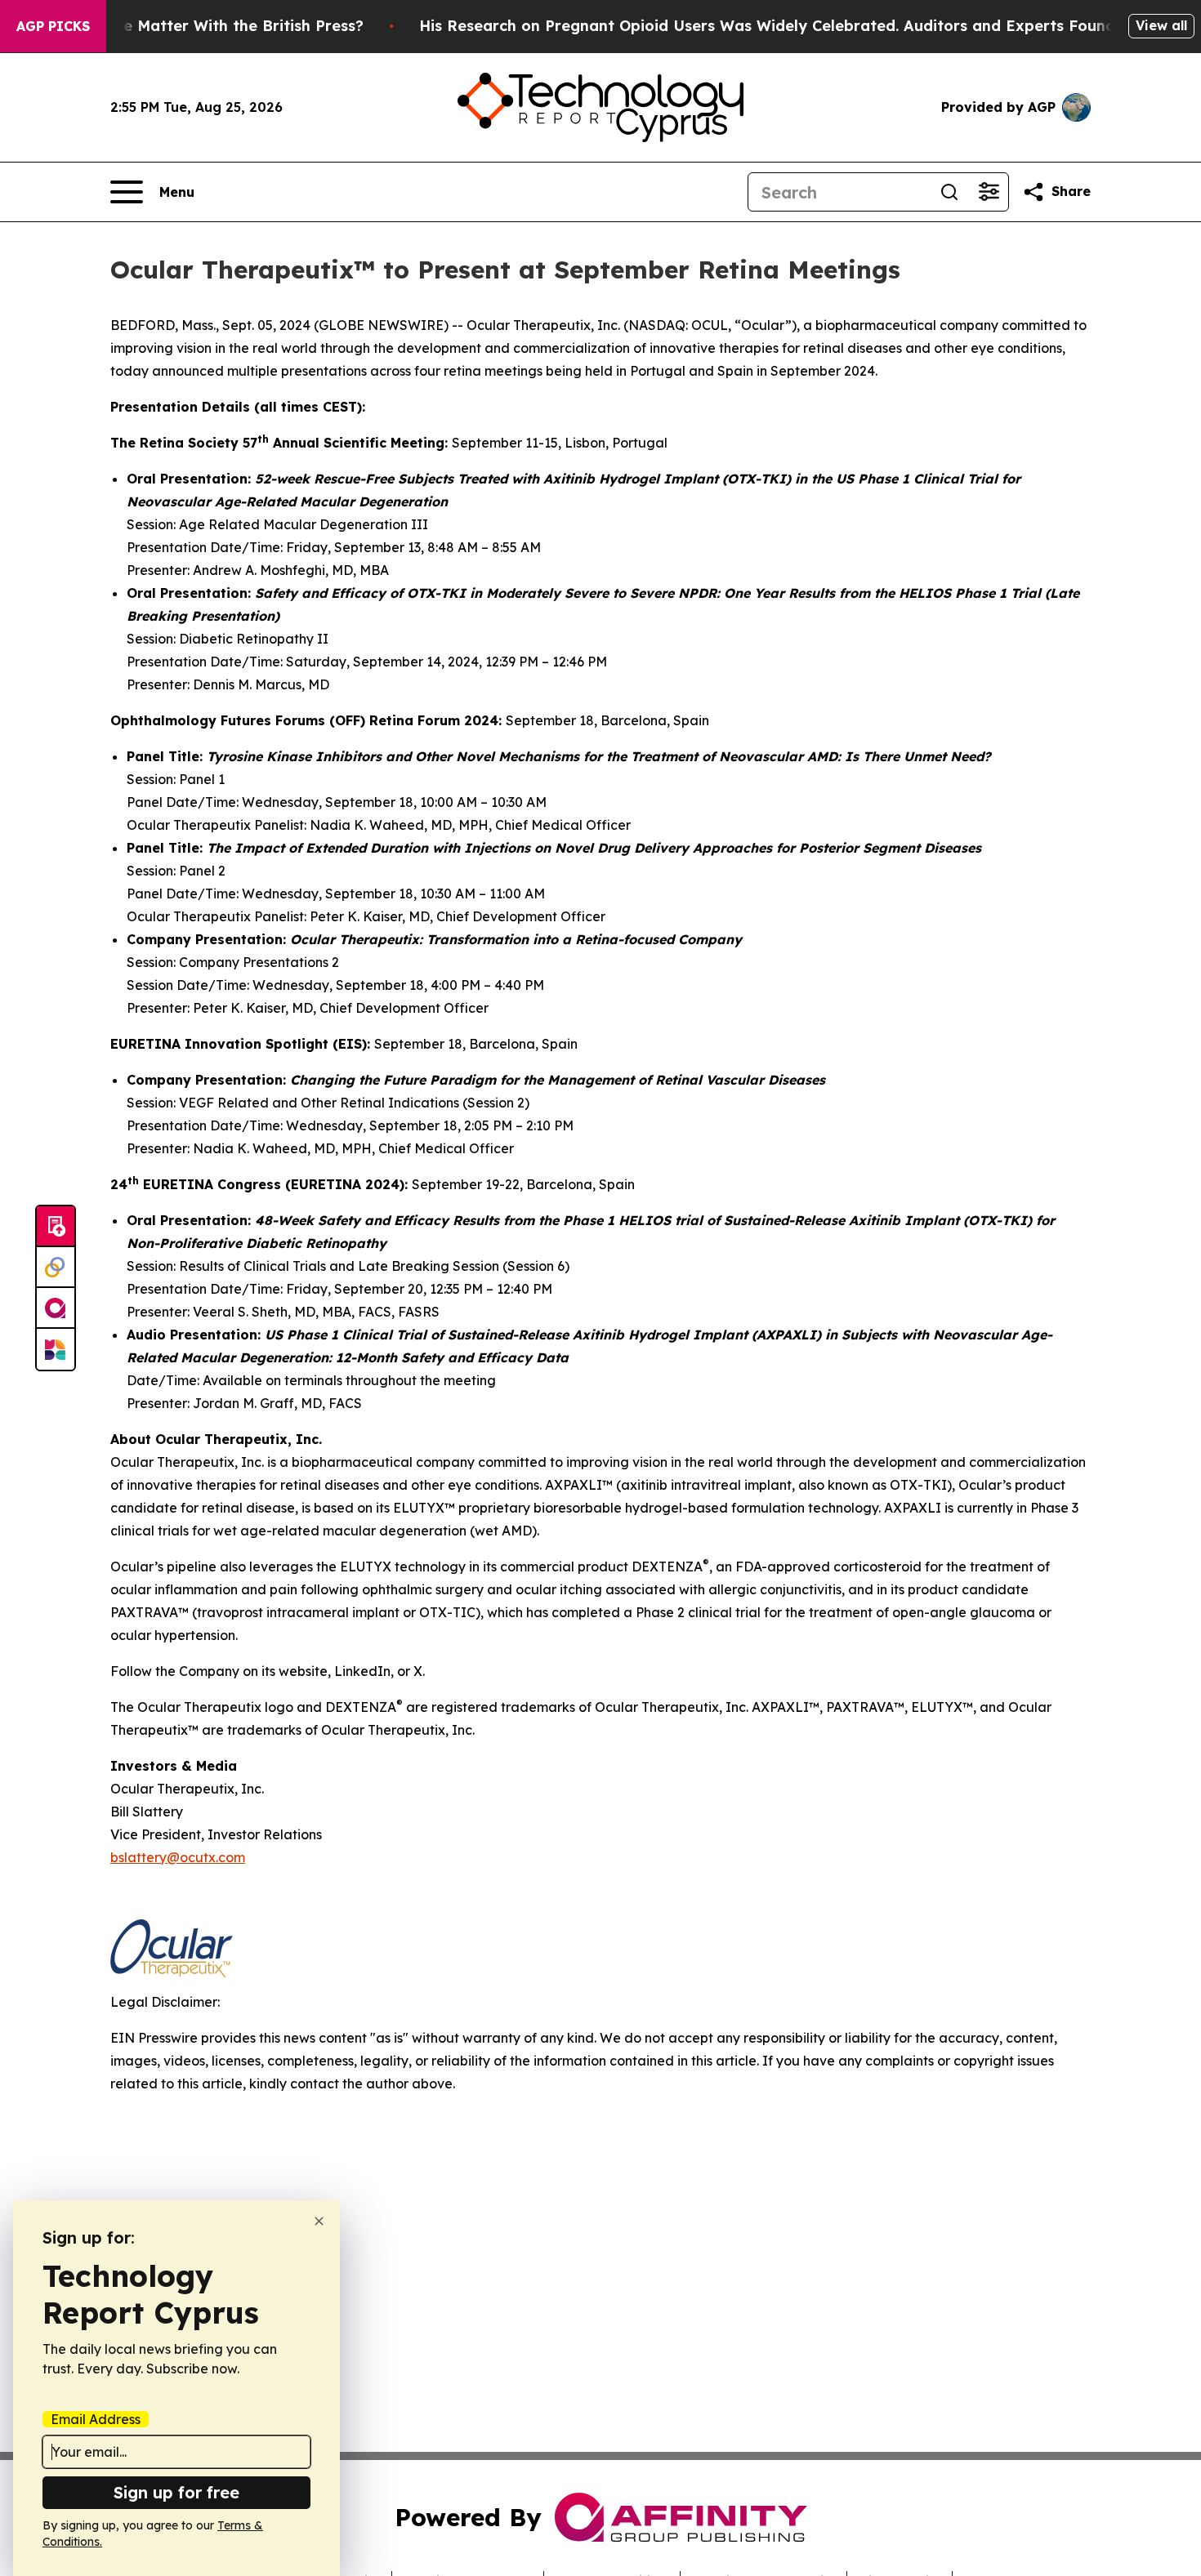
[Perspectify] (56, 1268)
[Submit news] (56, 1227)
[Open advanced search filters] (989, 192)
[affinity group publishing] (56, 1308)
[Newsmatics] (56, 1349)
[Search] (949, 192)
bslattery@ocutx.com (178, 1857)
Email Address (96, 2419)
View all (1161, 25)
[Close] (319, 2221)
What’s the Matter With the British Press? (208, 26)
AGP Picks (53, 26)
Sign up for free (176, 2492)
